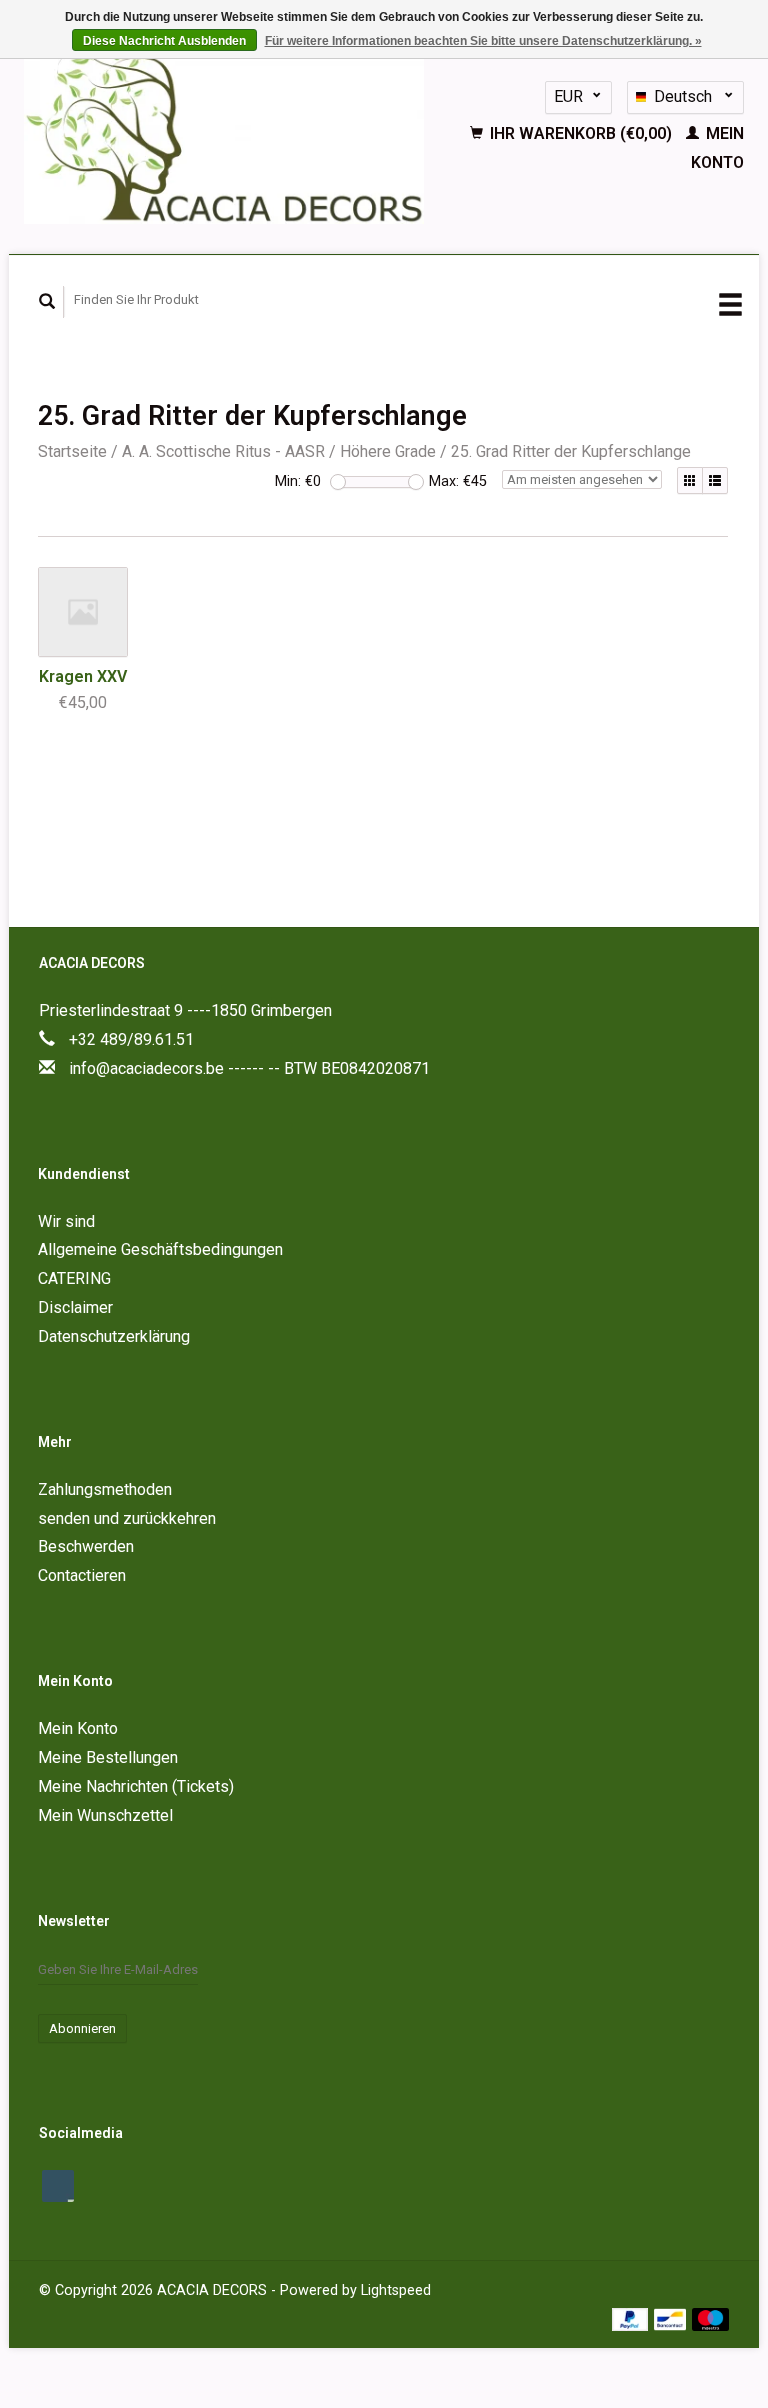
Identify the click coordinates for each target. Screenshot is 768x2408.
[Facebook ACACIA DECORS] (58, 2186)
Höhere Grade (388, 451)
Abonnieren (82, 2028)
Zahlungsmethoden (105, 1489)
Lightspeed (396, 2290)
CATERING (74, 1278)
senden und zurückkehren (127, 1518)
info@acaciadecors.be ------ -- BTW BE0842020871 (249, 1068)
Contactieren (82, 1575)
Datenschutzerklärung (114, 1336)
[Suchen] (47, 302)
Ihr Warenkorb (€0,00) (581, 133)
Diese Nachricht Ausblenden (164, 41)
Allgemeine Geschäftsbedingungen (160, 1249)
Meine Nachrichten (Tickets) (136, 1786)
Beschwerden (86, 1546)
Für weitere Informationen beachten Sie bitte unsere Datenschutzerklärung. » (483, 41)
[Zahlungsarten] (632, 2318)
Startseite (72, 451)
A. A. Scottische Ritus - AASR (223, 451)
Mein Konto (78, 1728)
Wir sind (66, 1221)
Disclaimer (75, 1307)
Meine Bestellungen (108, 1757)
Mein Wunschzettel (105, 1815)
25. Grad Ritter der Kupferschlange (571, 451)
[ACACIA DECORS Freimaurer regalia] (224, 129)
